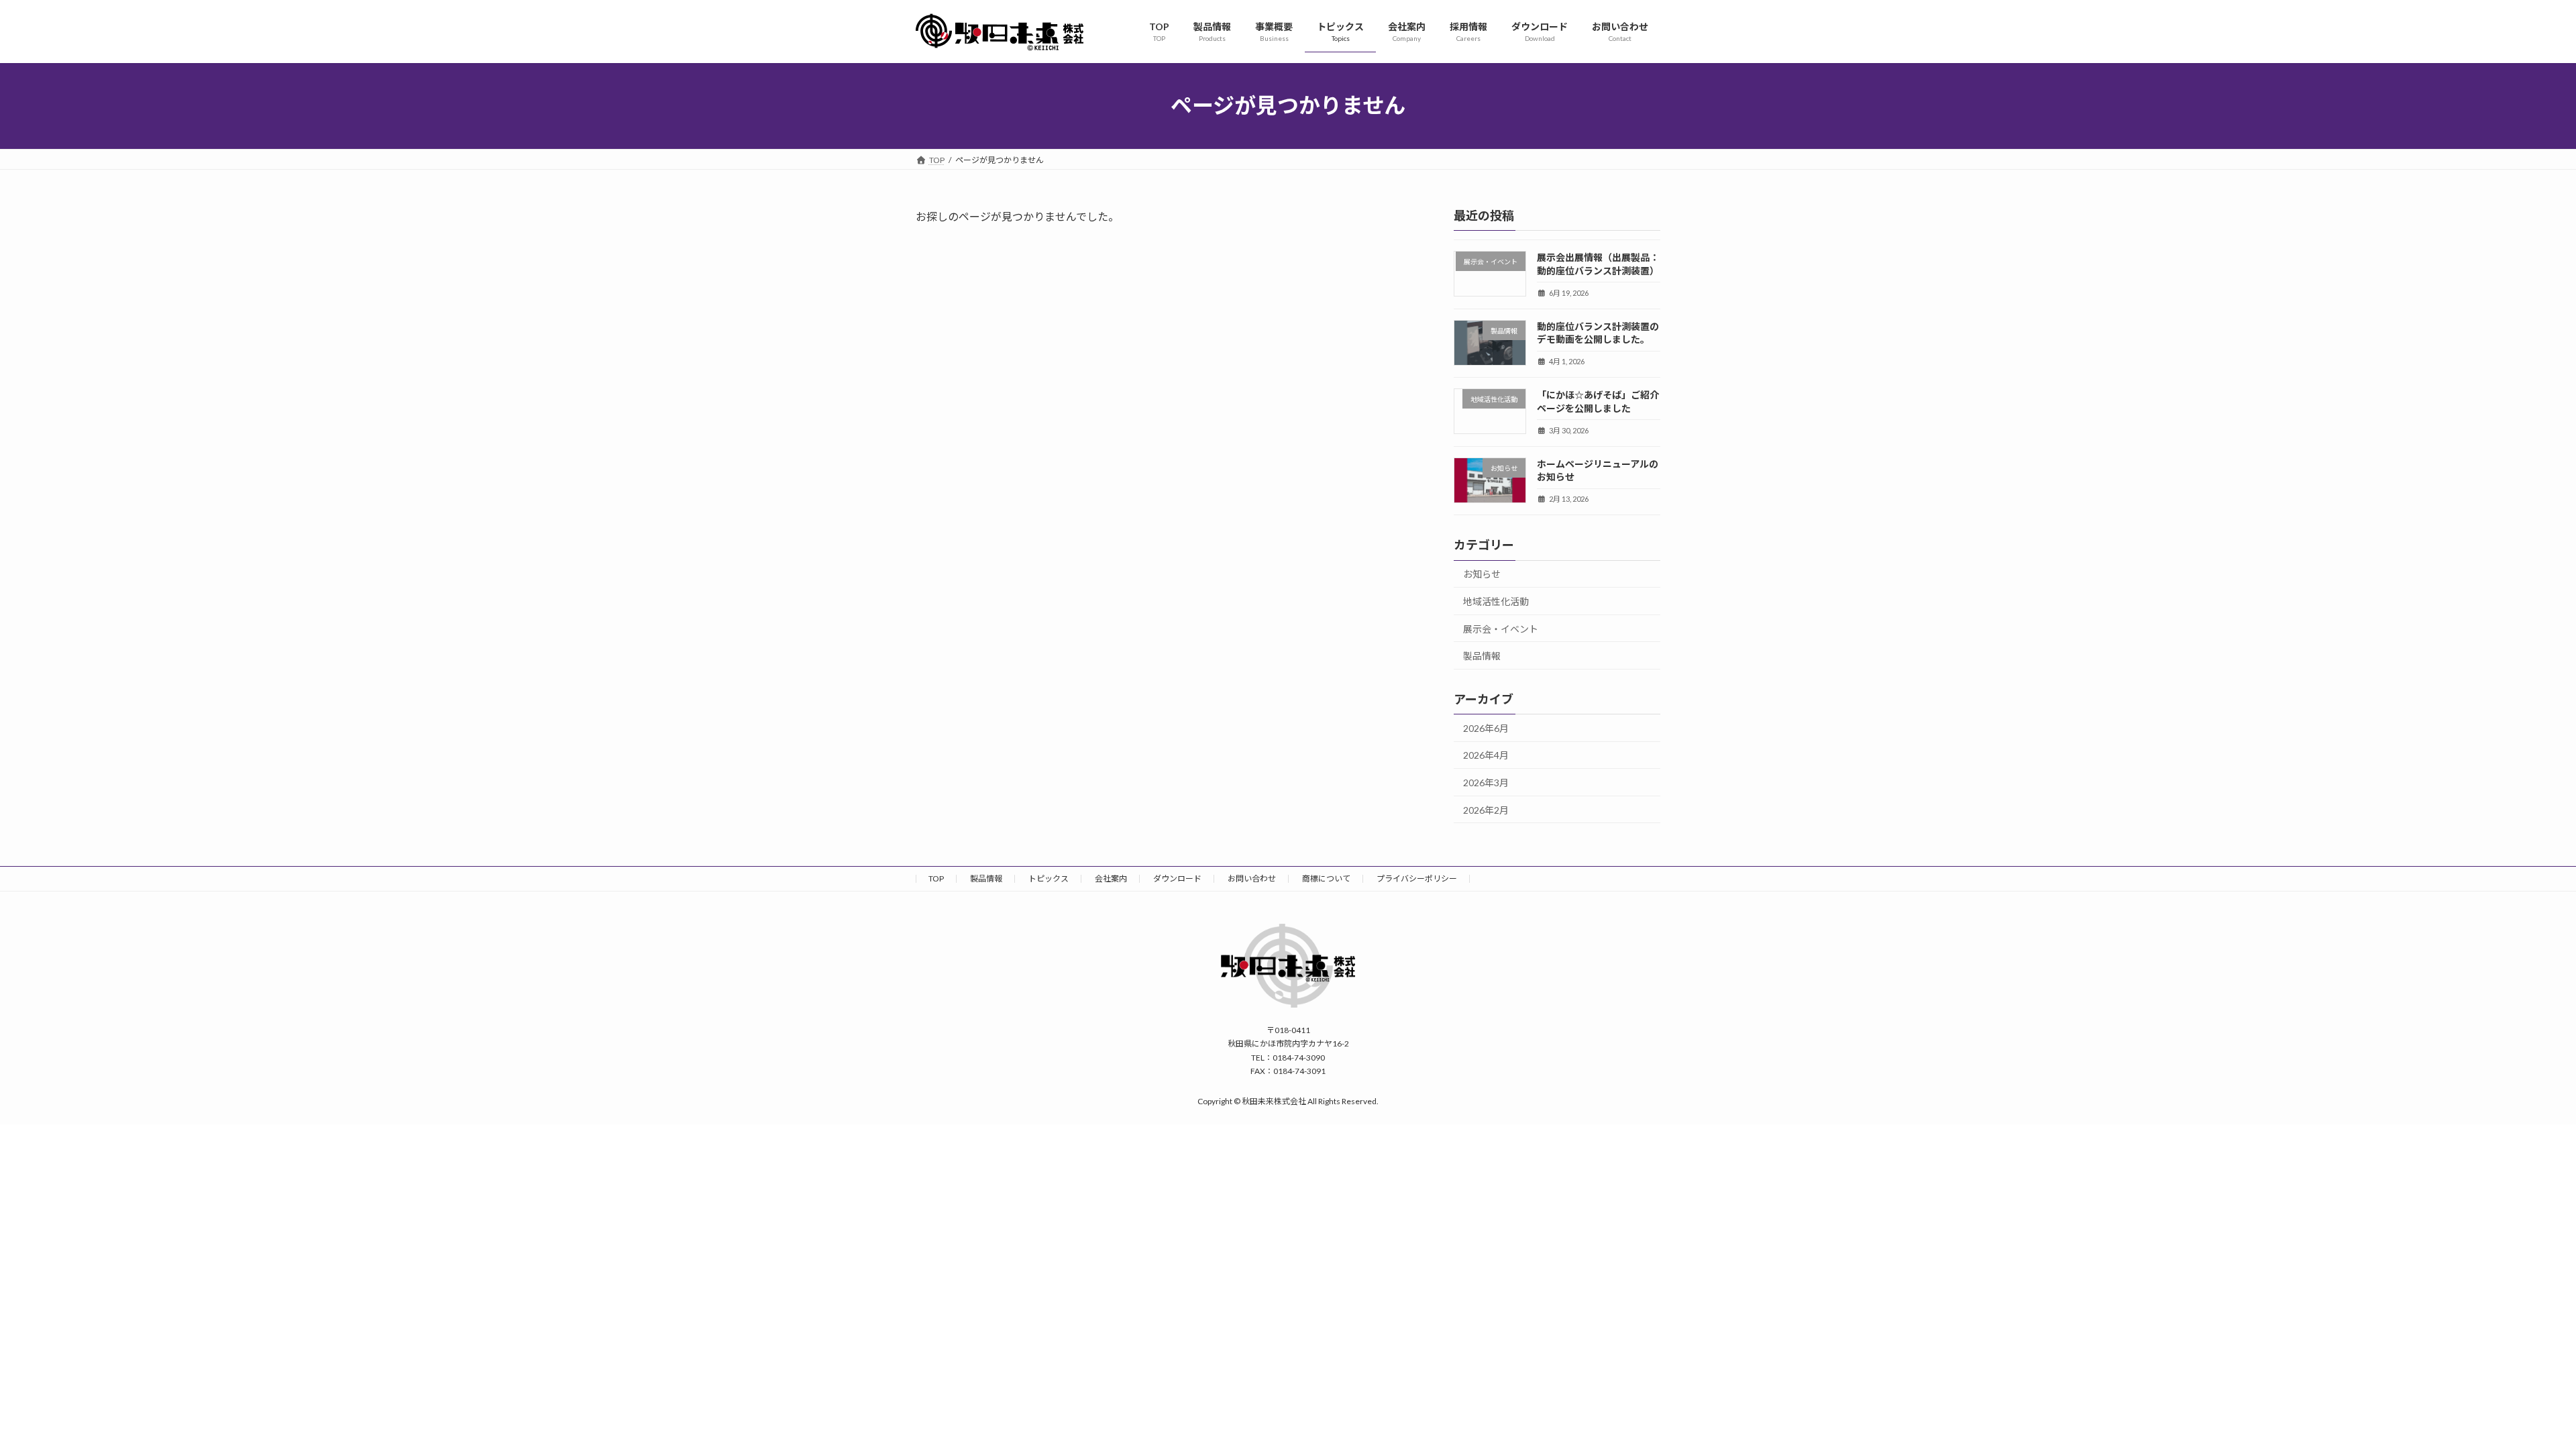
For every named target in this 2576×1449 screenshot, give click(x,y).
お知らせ (1482, 574)
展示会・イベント (1501, 628)
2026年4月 (1486, 755)
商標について (1326, 878)
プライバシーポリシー (1417, 878)
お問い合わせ (1252, 878)
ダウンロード (1177, 878)
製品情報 (1482, 656)
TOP (936, 878)
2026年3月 (1486, 783)
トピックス (1049, 878)
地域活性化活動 (1496, 601)
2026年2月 (1486, 809)
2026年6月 (1486, 728)
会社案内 (1111, 878)
